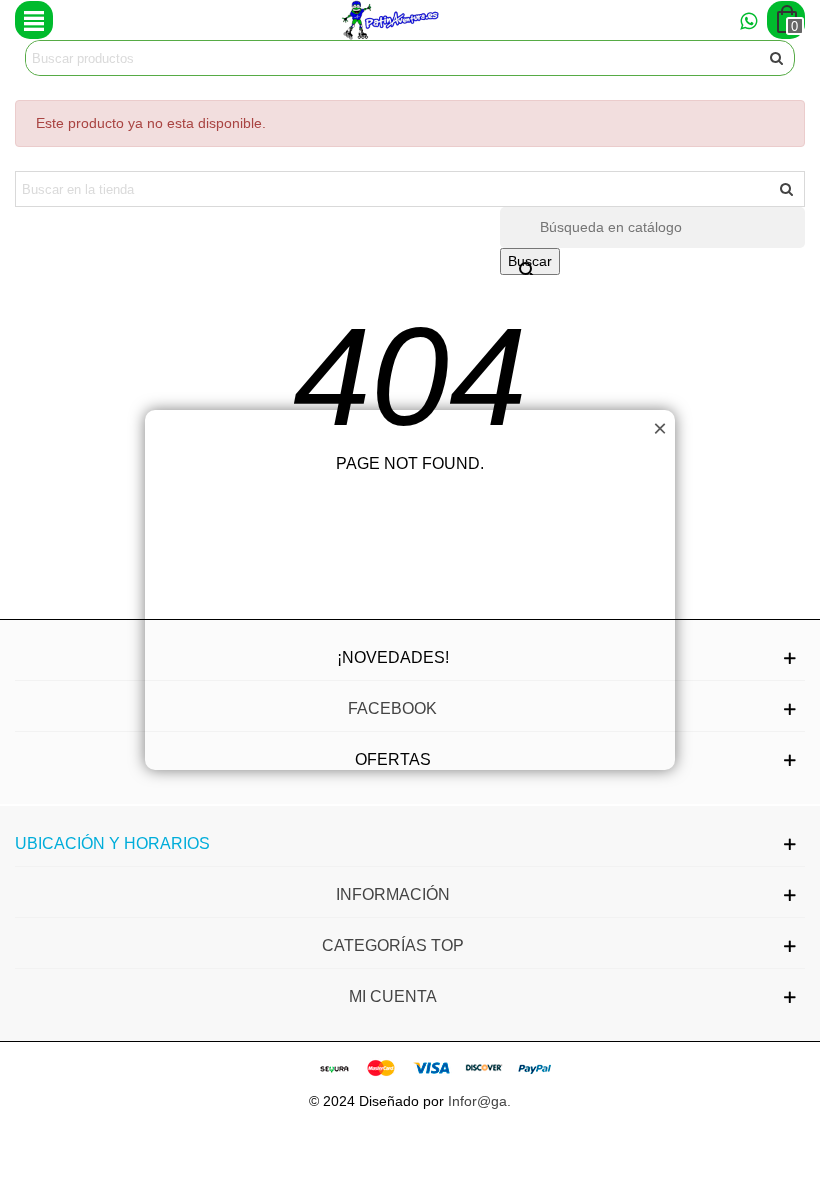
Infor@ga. (479, 1101)
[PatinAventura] (391, 20)
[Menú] (34, 20)
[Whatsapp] (748, 20)
